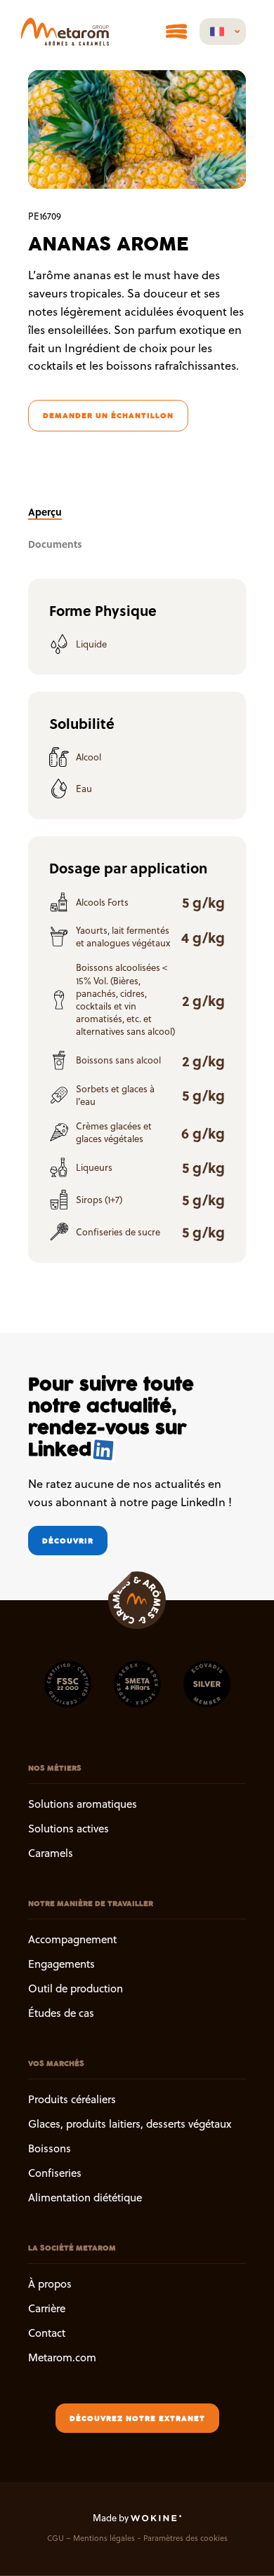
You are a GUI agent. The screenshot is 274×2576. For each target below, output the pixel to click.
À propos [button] (50, 2284)
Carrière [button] (47, 2308)
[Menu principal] (176, 32)
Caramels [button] (51, 1854)
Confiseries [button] (55, 2174)
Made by (112, 2518)
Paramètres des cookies (185, 2538)
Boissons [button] (50, 2148)
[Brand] (65, 32)
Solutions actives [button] (68, 1829)
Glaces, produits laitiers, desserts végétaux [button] (130, 2124)
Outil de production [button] (76, 1988)
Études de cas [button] (61, 2014)
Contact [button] (47, 2333)
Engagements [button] (61, 1964)
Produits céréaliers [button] (72, 2099)
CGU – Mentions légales (91, 2538)
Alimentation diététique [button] (85, 2198)
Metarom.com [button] (62, 2358)
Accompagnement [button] (72, 1939)
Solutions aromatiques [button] (83, 1804)
